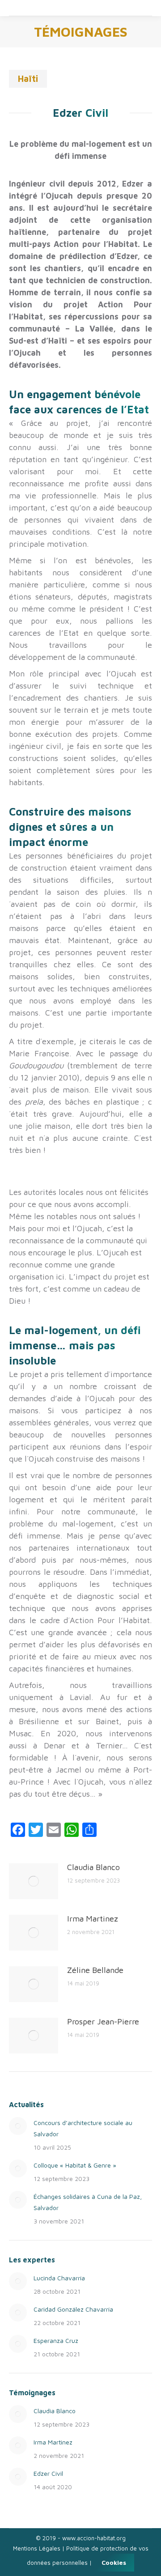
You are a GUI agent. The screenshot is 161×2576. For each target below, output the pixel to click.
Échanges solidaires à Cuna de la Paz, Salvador (88, 2202)
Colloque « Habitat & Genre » (75, 2165)
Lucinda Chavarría (59, 2278)
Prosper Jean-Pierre (103, 2021)
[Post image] (34, 1881)
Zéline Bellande (95, 1970)
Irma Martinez (93, 1919)
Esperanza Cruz (56, 2340)
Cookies (114, 2562)
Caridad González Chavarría (73, 2309)
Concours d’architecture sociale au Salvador (83, 2128)
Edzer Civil (48, 2473)
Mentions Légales (37, 2548)
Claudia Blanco (93, 1867)
